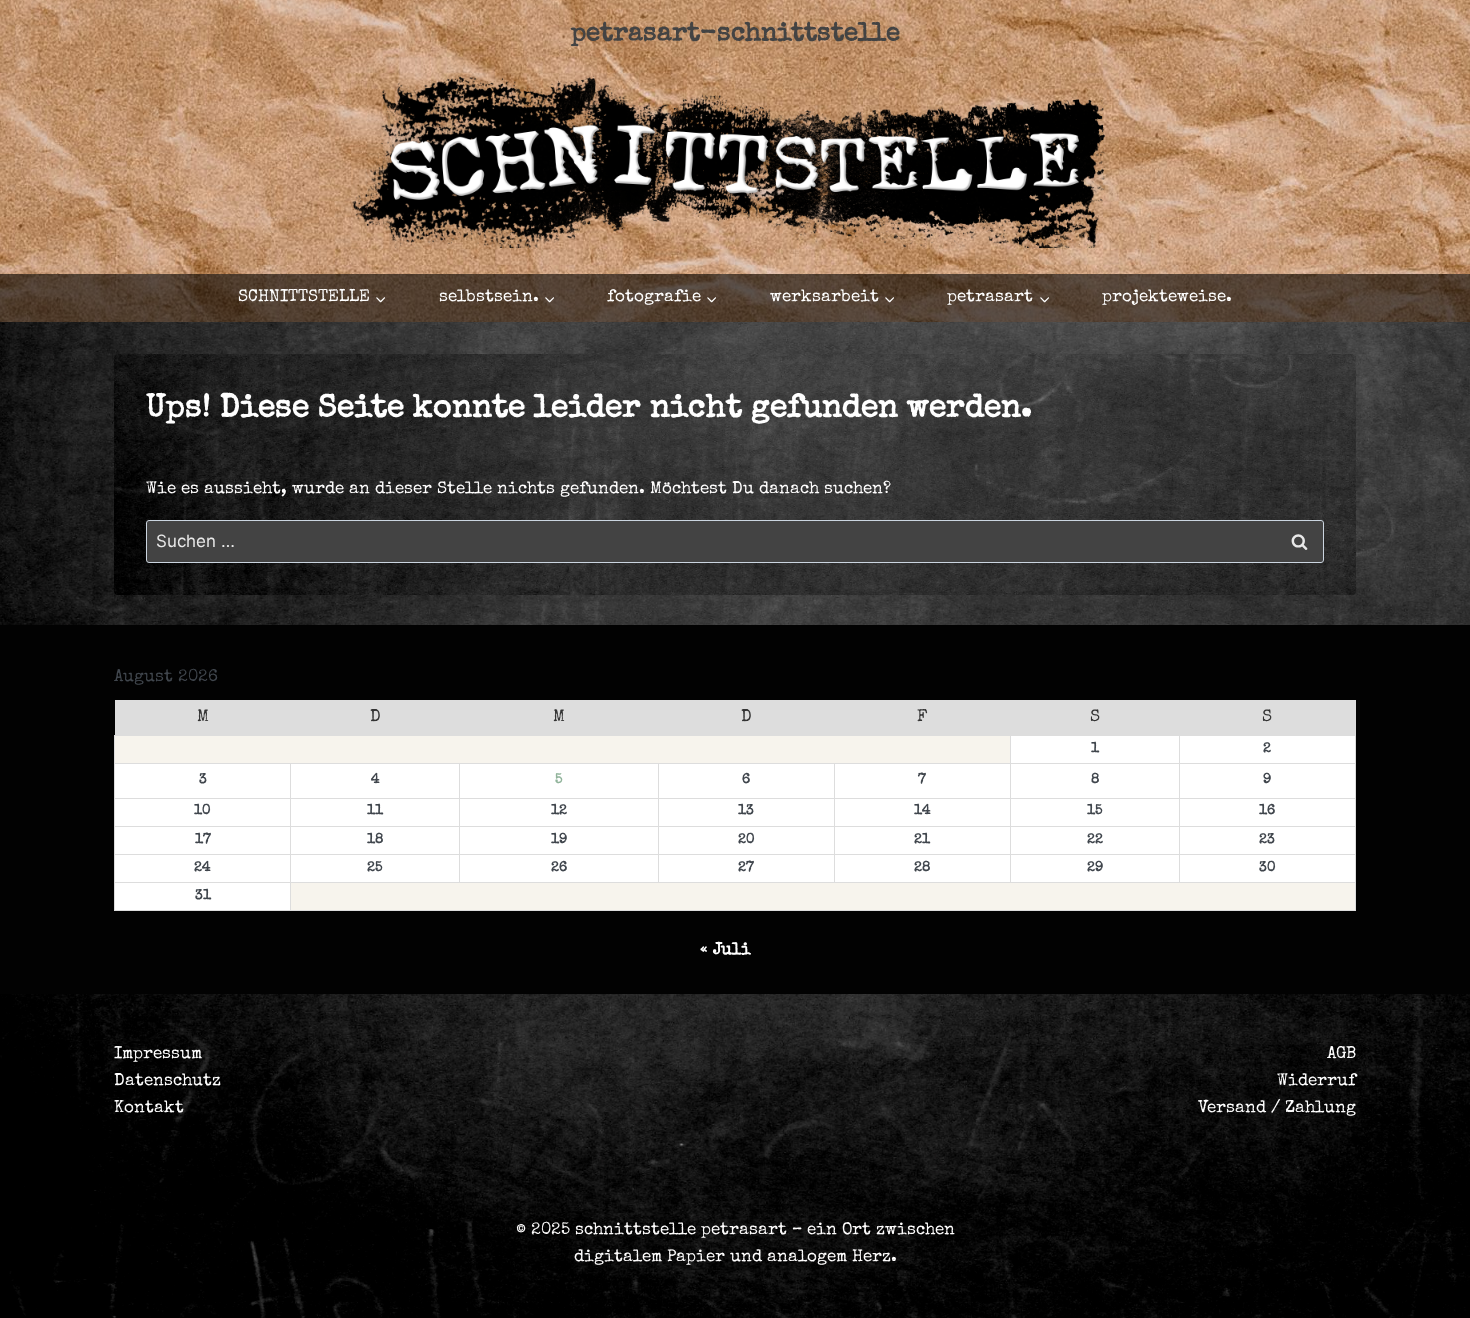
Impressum (158, 1054)
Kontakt (149, 1108)
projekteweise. (1167, 297)
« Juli (725, 950)
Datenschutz (167, 1081)
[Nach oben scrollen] (1324, 1284)
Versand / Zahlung (1277, 1108)
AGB (1341, 1054)
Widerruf (1316, 1081)
